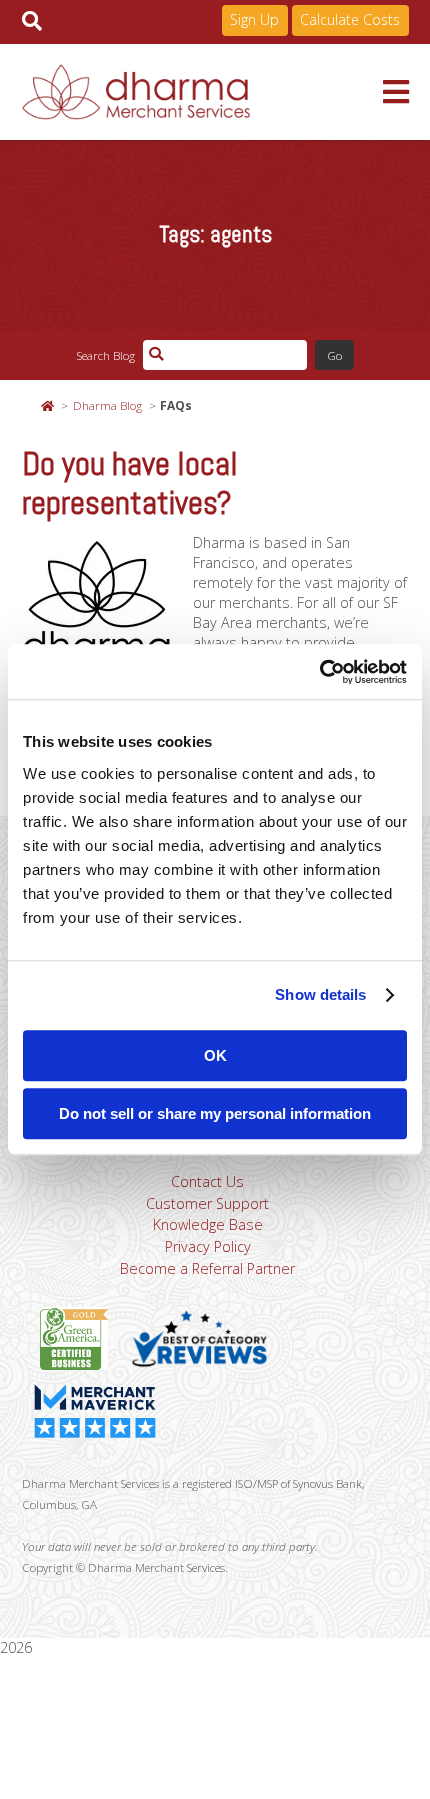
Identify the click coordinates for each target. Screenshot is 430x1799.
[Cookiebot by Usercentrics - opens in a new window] (319, 672)
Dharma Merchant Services (202, 92)
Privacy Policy (208, 1246)
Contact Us (207, 1181)
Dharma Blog (107, 405)
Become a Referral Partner (207, 1268)
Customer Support (207, 1203)
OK (215, 1055)
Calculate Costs (350, 19)
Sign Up (254, 19)
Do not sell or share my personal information (215, 1113)
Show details (320, 994)
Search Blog (105, 355)
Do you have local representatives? (130, 483)
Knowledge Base (208, 1224)
